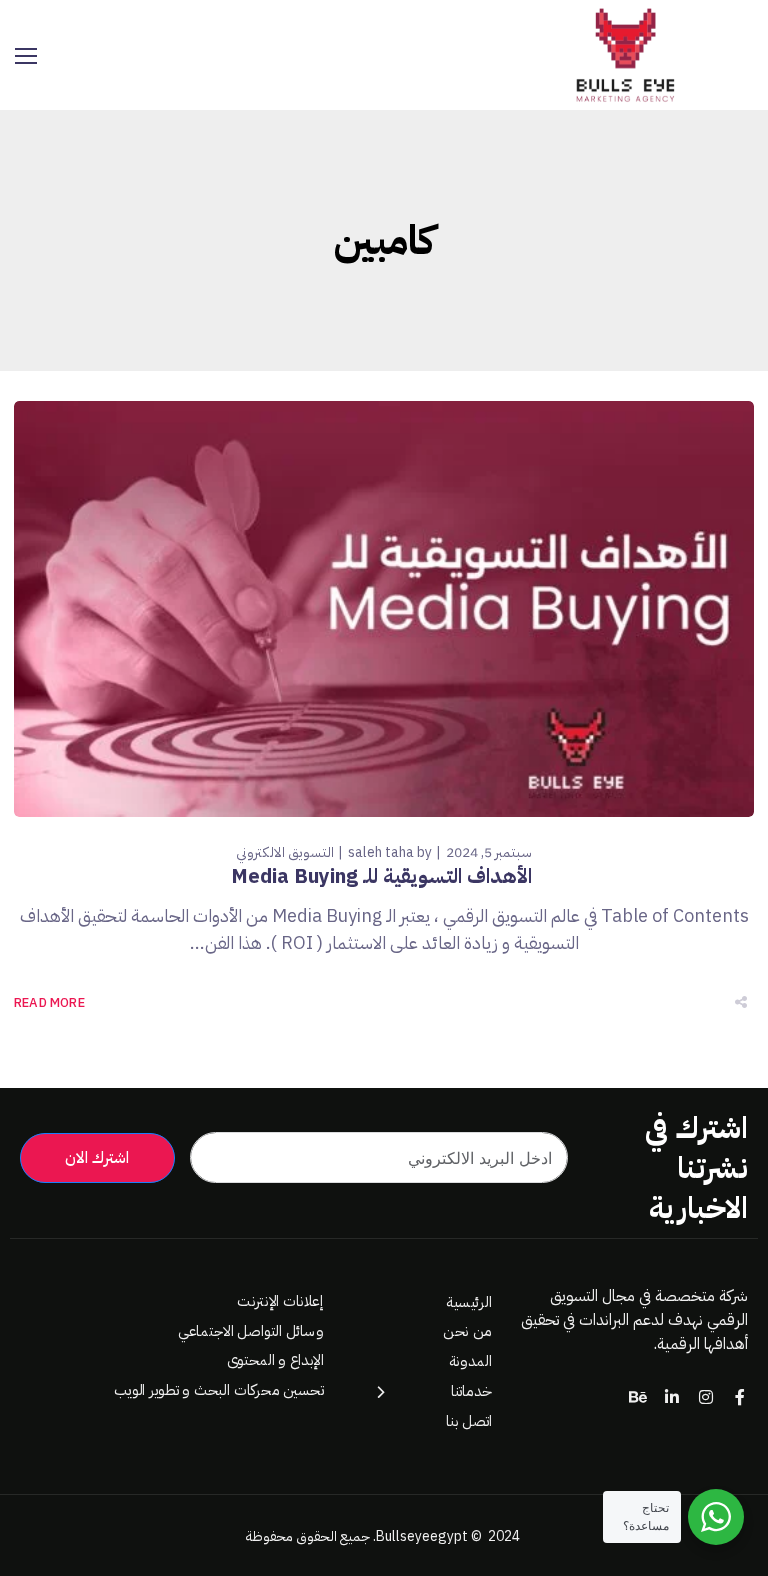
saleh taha (381, 852)
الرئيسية (469, 1301)
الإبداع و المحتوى (274, 1360)
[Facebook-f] (740, 1397)
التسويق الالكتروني (285, 852)
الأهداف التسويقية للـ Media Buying (384, 876)
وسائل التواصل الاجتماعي (250, 1330)
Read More (49, 1002)
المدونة (470, 1361)
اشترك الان (97, 1158)
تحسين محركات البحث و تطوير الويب (218, 1389)
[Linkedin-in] (672, 1397)
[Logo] (624, 55)
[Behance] (638, 1397)
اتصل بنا (469, 1420)
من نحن (467, 1331)
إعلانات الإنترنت (280, 1301)
